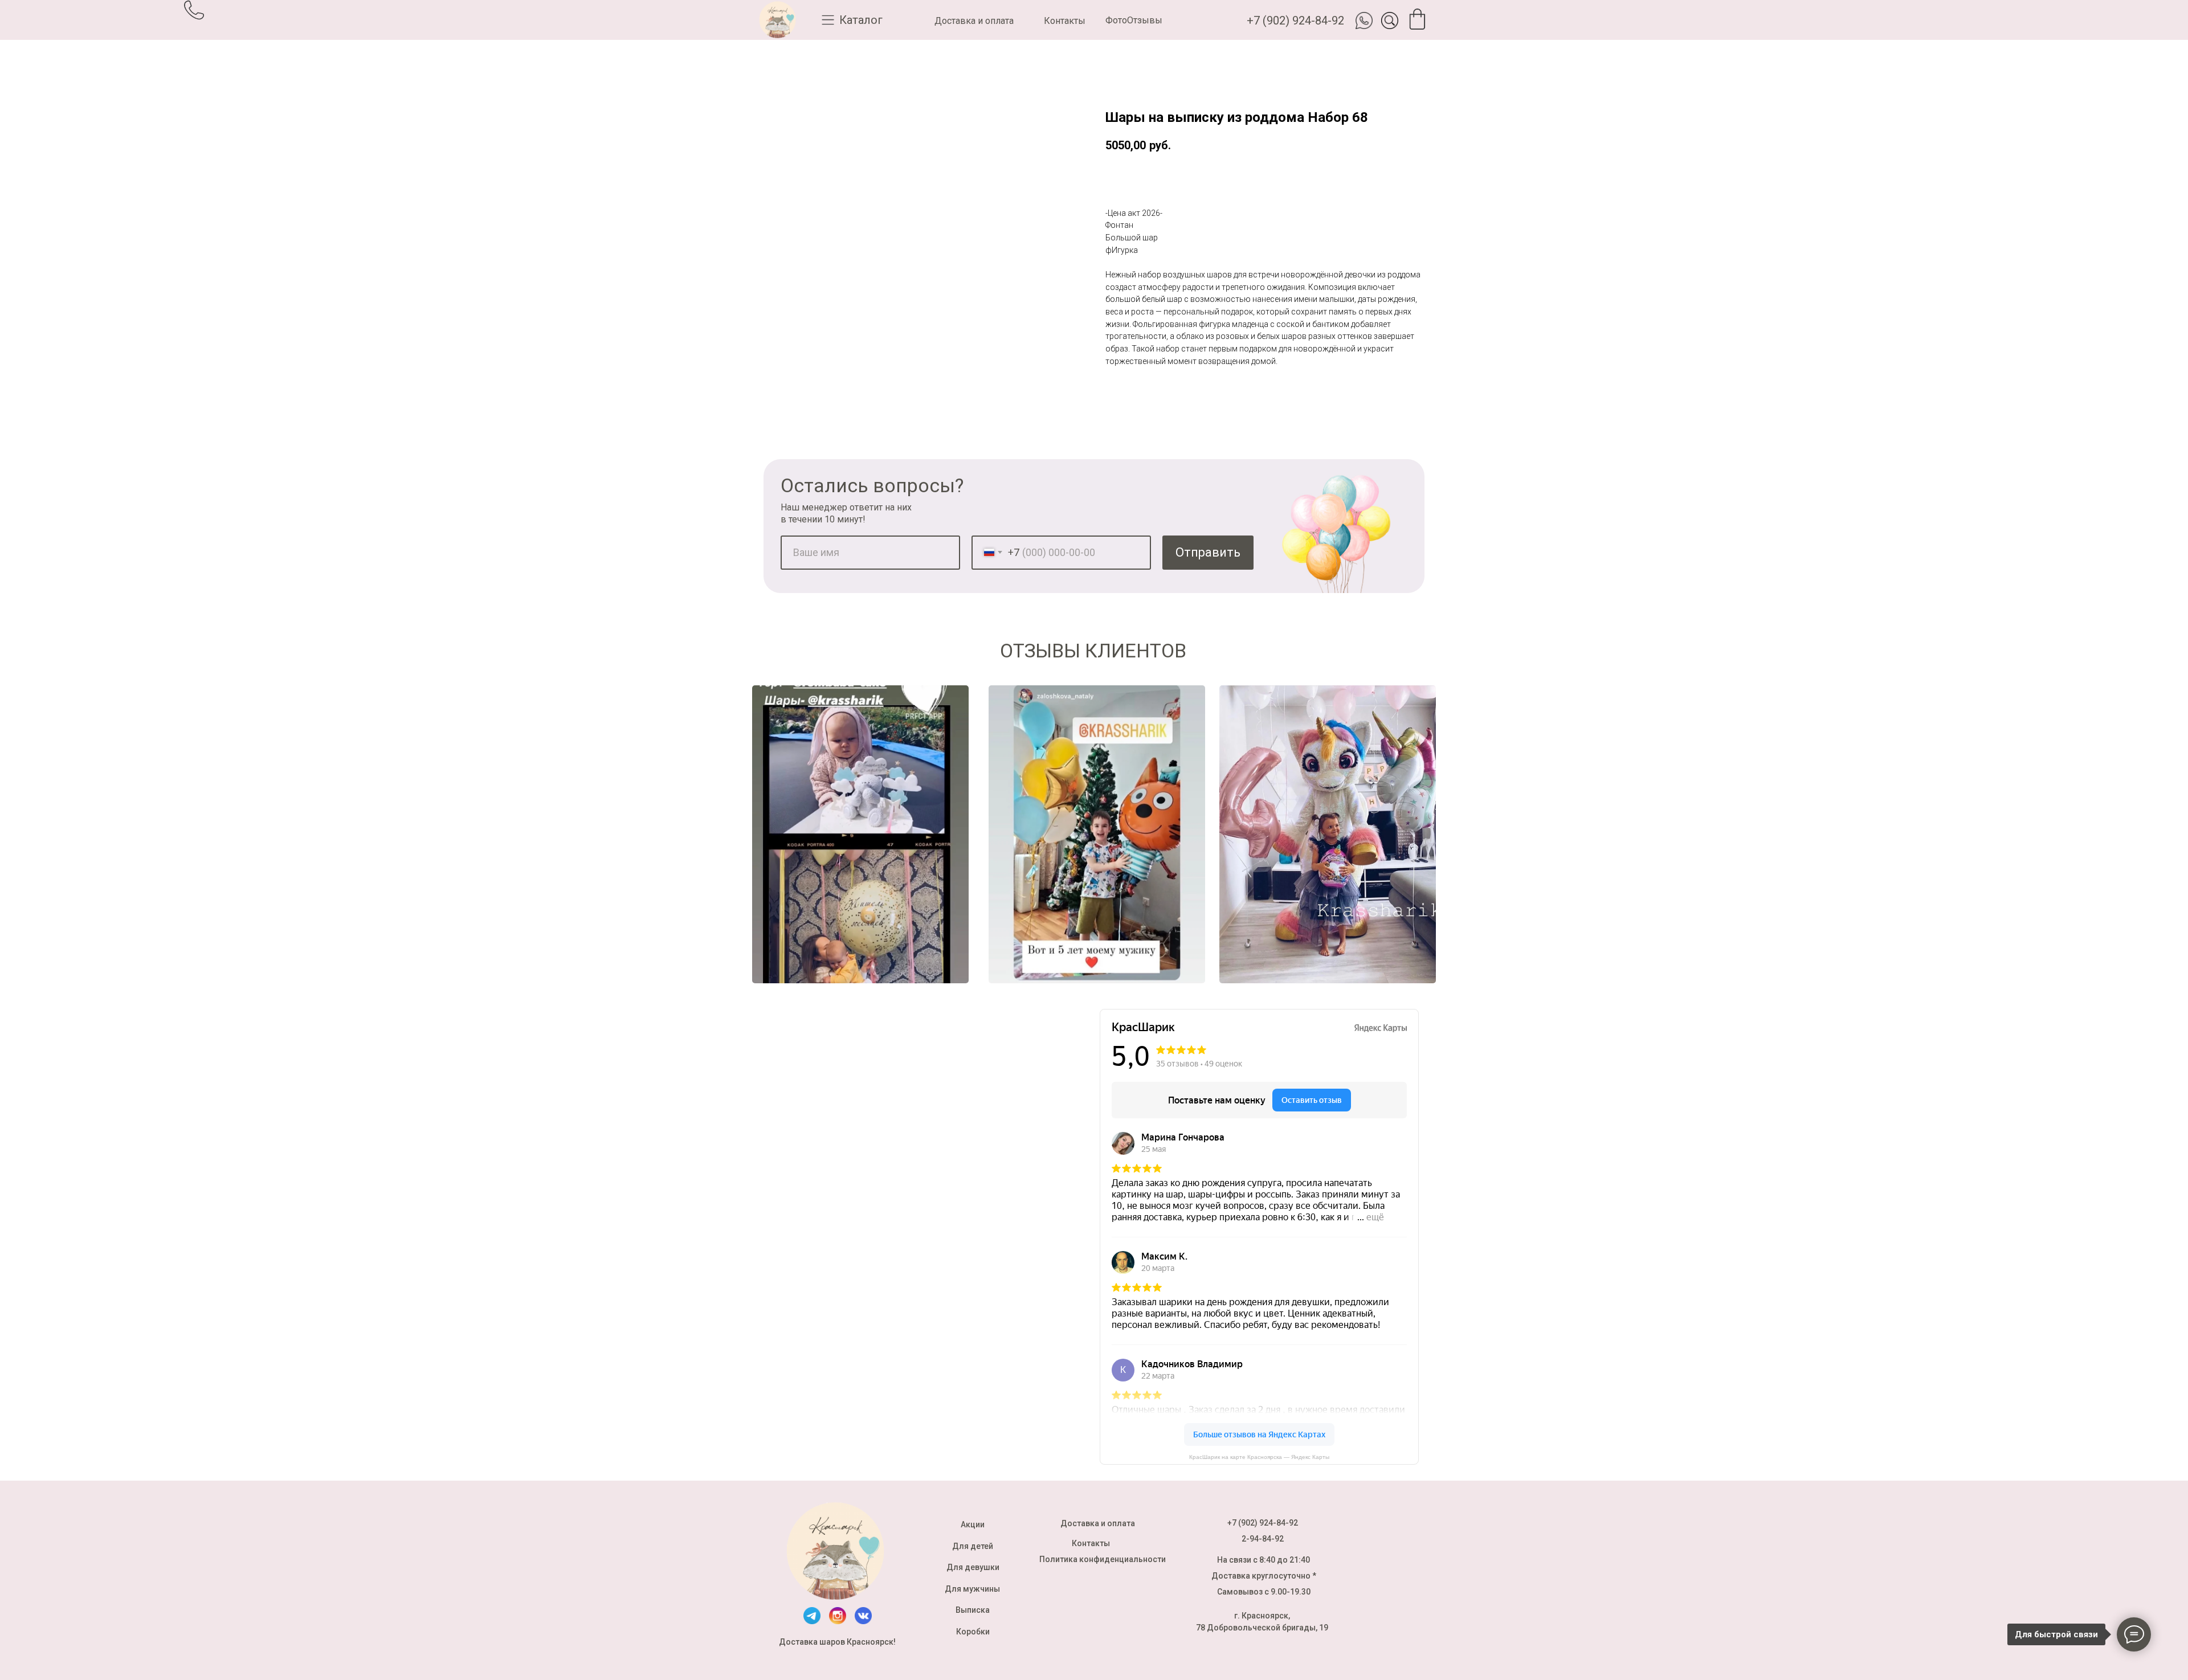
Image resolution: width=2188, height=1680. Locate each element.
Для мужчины (972, 1589)
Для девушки (973, 1567)
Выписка (973, 1610)
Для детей (973, 1546)
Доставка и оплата (974, 21)
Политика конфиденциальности (1103, 1559)
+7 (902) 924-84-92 (1295, 21)
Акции (973, 1524)
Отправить (1208, 552)
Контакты (1065, 21)
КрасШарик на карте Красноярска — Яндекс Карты (1259, 1457)
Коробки (973, 1632)
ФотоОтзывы (1134, 20)
